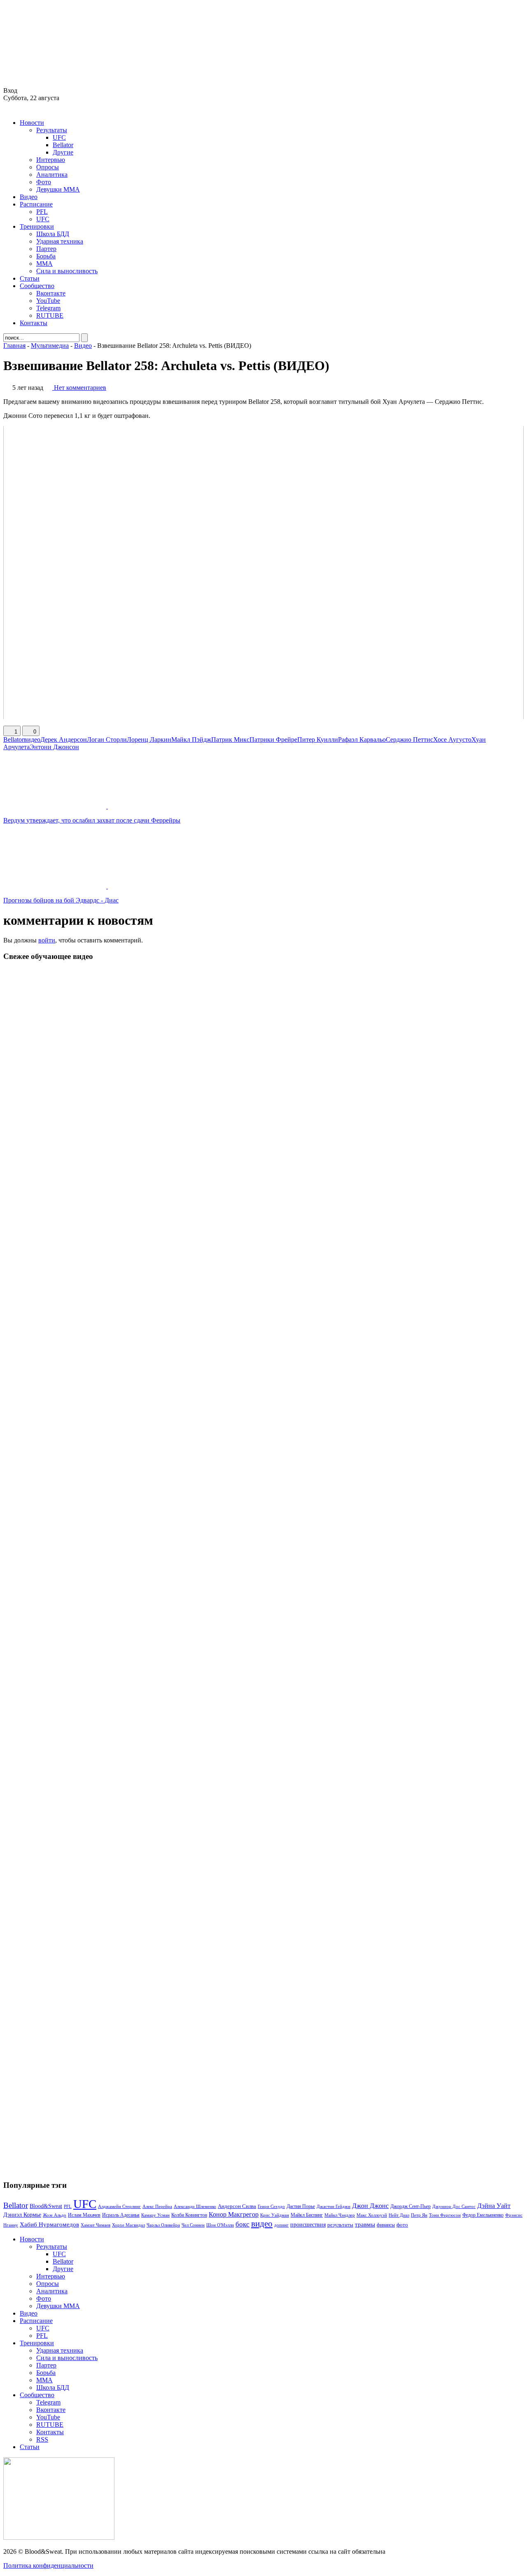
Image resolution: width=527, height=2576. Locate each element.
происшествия (308, 2224)
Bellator (63, 145)
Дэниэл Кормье (22, 2215)
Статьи (30, 278)
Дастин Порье (301, 2206)
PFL (42, 212)
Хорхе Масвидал (128, 2225)
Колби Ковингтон (189, 2215)
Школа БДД (53, 234)
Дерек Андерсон (64, 740)
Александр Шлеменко (195, 2207)
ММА (44, 264)
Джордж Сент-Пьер (410, 2207)
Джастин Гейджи (333, 2206)
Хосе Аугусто (452, 740)
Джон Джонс (370, 2206)
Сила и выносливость (67, 271)
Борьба (46, 256)
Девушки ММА (58, 189)
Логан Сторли (107, 740)
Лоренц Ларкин (149, 740)
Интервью (51, 160)
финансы (386, 2225)
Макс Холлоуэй (372, 2215)
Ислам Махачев (84, 2215)
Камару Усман (155, 2215)
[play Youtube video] (263, 573)
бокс (243, 2224)
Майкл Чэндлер (340, 2215)
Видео (29, 197)
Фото (44, 182)
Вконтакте (51, 293)
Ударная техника (60, 241)
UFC (59, 137)
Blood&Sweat (46, 2206)
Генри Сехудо (271, 2206)
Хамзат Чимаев (96, 2225)
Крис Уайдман (275, 2215)
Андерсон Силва (237, 2206)
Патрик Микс (230, 740)
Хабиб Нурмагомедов (49, 2224)
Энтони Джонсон (54, 747)
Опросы (48, 167)
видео (32, 740)
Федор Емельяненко (483, 2215)
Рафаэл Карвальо (362, 740)
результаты (340, 2225)
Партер (46, 249)
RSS (42, 2439)
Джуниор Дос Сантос (454, 2206)
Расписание (36, 204)
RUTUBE (50, 315)
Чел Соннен (193, 2225)
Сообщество (37, 286)
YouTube (48, 301)
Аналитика (52, 175)
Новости (32, 123)
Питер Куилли (318, 740)
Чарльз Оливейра (163, 2225)
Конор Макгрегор (234, 2215)
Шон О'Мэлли (220, 2225)
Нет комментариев (80, 388)
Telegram (48, 308)
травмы (365, 2224)
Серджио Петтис (409, 740)
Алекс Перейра (157, 2206)
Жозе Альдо (55, 2215)
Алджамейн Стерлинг (119, 2206)
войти (47, 940)
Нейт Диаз (399, 2215)
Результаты (52, 130)
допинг (281, 2225)
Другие (63, 152)
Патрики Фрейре (273, 740)
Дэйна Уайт (494, 2206)
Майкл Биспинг (307, 2215)
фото (402, 2225)
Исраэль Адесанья (121, 2215)
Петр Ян (419, 2215)
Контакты (34, 323)
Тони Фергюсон (445, 2215)
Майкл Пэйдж (191, 740)
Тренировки (37, 226)
